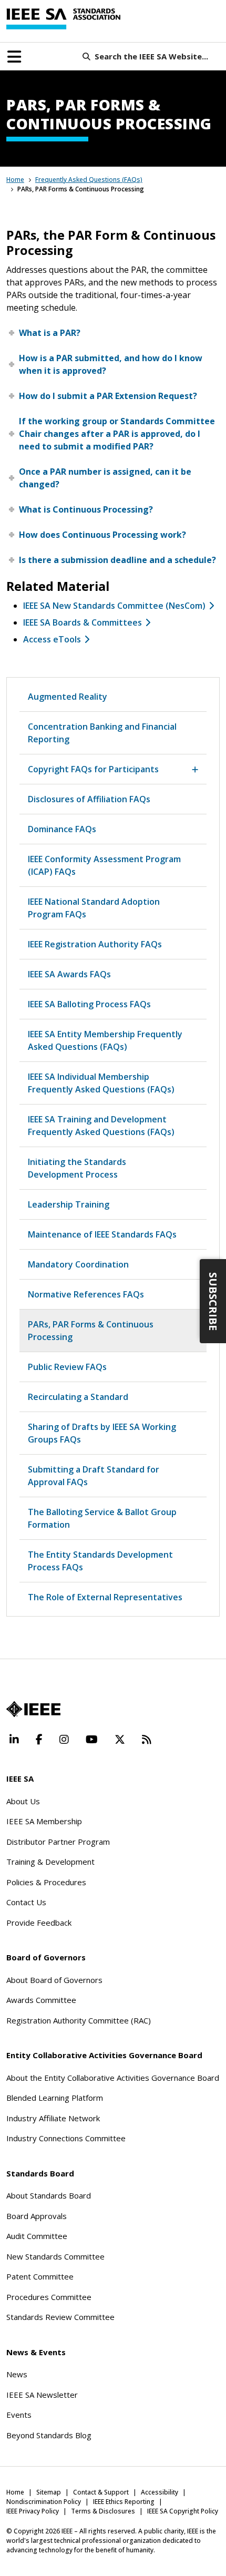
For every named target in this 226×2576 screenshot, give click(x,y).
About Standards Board (49, 2195)
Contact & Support (101, 2492)
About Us (23, 1801)
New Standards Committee (55, 2256)
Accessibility (160, 2492)
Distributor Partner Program (58, 1842)
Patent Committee (40, 2276)
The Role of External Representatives (105, 1597)
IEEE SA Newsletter (42, 2395)
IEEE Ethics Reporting (124, 2502)
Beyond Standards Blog (49, 2435)
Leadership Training (69, 1204)
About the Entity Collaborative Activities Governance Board (113, 2078)
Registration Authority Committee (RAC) (79, 2020)
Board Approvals (37, 2216)
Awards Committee (41, 2000)
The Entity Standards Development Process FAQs (100, 1561)
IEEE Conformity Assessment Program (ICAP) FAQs (104, 865)
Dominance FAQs (62, 829)
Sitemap (49, 2492)
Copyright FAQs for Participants (93, 769)
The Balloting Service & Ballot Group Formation (102, 1518)
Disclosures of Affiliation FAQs (89, 799)
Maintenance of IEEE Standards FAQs (102, 1234)
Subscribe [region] (213, 1301)
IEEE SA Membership (44, 1821)
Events (19, 2415)
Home (15, 180)
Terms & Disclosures (103, 2511)
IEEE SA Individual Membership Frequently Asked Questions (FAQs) (101, 1083)
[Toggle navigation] (14, 57)
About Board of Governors (54, 1980)
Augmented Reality (68, 697)
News (17, 2374)
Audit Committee (37, 2236)
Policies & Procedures (46, 1882)
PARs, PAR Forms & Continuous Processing (91, 1331)
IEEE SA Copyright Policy (183, 2511)
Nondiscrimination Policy (44, 2502)
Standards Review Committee (60, 2317)
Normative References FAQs (86, 1294)
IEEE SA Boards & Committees (83, 622)
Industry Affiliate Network (53, 2118)
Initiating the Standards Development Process (77, 1168)
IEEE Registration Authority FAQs (95, 944)
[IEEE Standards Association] (63, 19)
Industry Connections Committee (66, 2138)
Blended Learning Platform (55, 2098)
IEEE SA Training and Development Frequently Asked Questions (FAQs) (101, 1126)
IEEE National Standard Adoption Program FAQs (94, 908)
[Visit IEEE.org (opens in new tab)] (33, 1709)
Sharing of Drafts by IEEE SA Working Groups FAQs (102, 1433)
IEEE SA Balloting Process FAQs (89, 1004)
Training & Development (50, 1862)
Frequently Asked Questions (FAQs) (89, 180)
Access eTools (52, 639)
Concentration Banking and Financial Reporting (102, 733)
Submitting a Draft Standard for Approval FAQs (94, 1476)
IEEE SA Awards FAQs (69, 974)
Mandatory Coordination (78, 1264)
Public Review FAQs (67, 1367)
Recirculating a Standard (78, 1397)
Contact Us (26, 1902)
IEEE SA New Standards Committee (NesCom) (114, 606)
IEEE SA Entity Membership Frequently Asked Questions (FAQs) (105, 1040)
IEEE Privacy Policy (33, 2511)
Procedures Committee (49, 2297)
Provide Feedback (39, 1923)
